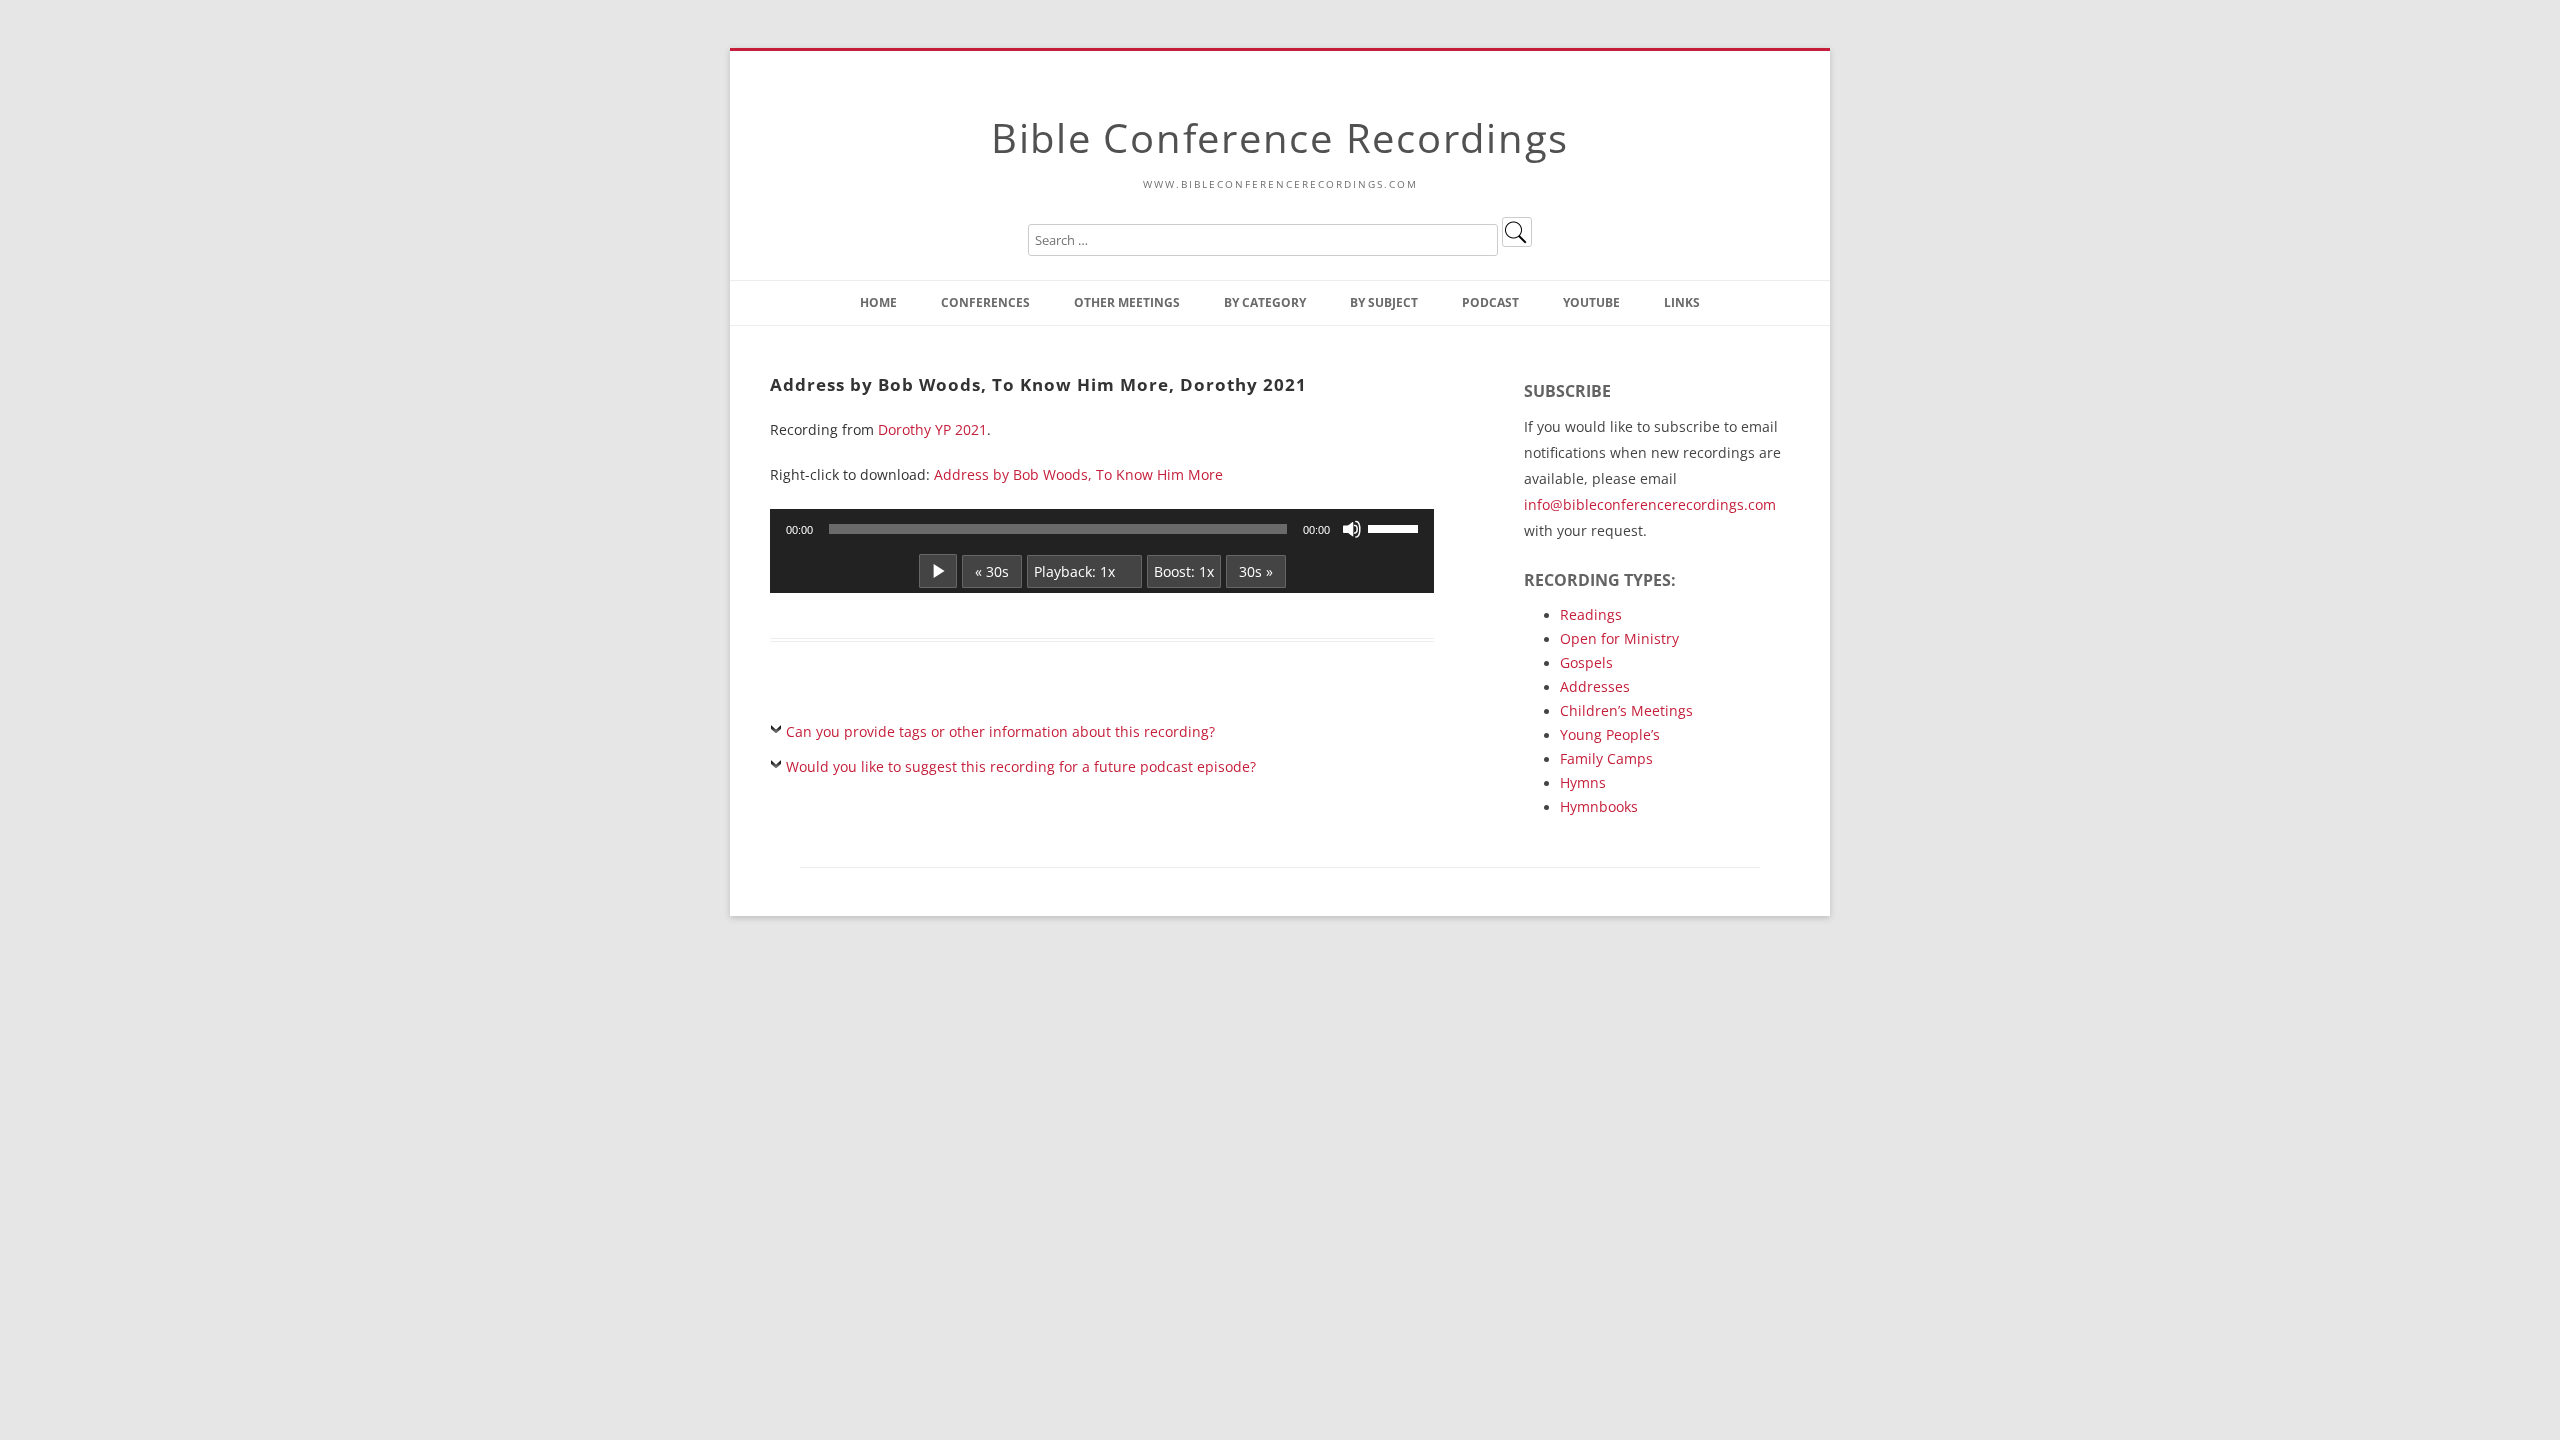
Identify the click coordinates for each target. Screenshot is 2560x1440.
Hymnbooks (1599, 806)
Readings (1591, 614)
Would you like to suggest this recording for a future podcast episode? (1021, 766)
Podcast (1490, 302)
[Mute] (1352, 529)
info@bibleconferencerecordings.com (1650, 504)
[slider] (1396, 527)
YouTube (1591, 302)
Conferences (985, 302)
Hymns (1583, 782)
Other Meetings (1127, 302)
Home (878, 302)
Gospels (1586, 662)
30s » (1256, 571)
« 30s (992, 571)
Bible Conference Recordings (1280, 137)
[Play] (938, 571)
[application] (1102, 529)
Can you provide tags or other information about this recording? (1000, 731)
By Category (1265, 302)
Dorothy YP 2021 (932, 429)
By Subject (1384, 302)
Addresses (1595, 686)
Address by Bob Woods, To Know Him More (1078, 474)
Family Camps (1606, 758)
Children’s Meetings (1626, 710)
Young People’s (1610, 734)
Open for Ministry (1619, 638)
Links (1682, 302)
